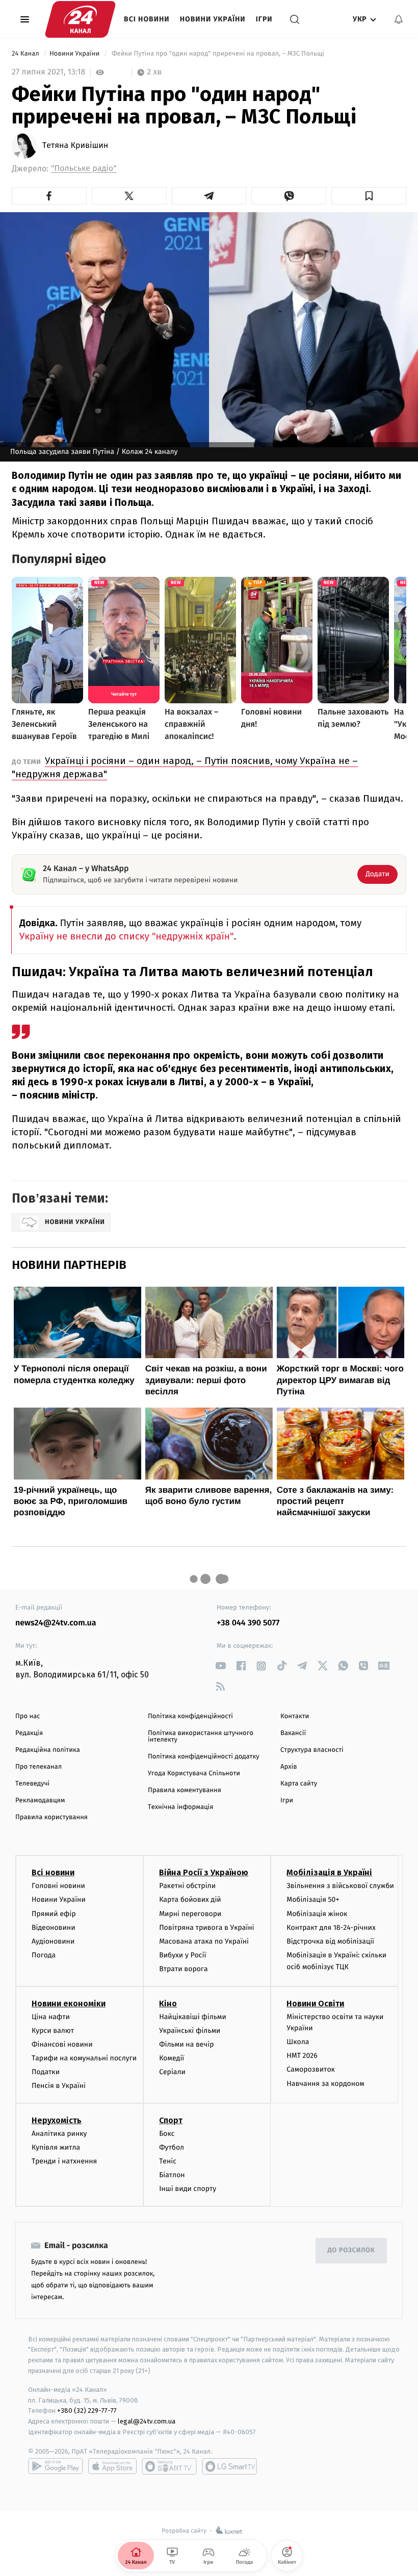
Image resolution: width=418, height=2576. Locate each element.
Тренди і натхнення (64, 2161)
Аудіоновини (53, 1941)
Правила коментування (185, 1790)
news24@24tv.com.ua (56, 1623)
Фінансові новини (62, 2044)
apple (112, 2466)
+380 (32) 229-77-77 (87, 2411)
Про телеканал (38, 1767)
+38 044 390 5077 (248, 1623)
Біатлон (172, 2175)
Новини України (213, 19)
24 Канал (26, 54)
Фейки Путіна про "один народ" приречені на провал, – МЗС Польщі (218, 54)
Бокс (167, 2134)
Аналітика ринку (59, 2134)
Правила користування (51, 1817)
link (220, 1666)
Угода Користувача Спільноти (194, 1774)
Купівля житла (56, 2147)
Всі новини (147, 19)
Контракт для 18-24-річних (331, 1928)
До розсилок (351, 2250)
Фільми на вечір (186, 2044)
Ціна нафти (51, 2017)
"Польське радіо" (84, 169)
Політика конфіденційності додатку (204, 1757)
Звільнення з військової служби (340, 1886)
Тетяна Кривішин (75, 146)
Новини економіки (69, 2004)
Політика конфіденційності (190, 1716)
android (56, 2466)
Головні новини (58, 1886)
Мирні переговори (190, 1914)
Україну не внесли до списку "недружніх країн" (127, 937)
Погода (44, 1955)
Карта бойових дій (190, 1899)
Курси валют (53, 2031)
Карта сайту (299, 1784)
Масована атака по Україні (204, 1941)
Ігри (264, 19)
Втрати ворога (183, 1969)
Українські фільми (190, 2031)
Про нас (28, 1716)
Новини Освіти (315, 2004)
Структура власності (312, 1750)
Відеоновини (54, 1928)
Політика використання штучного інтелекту (201, 1737)
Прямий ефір (54, 1914)
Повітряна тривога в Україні (206, 1928)
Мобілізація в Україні (329, 1872)
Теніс (168, 2161)
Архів (289, 1767)
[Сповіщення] (399, 19)
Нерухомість (57, 2120)
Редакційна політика (48, 1750)
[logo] (80, 19)
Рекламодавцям (40, 1801)
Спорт (171, 2120)
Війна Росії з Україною (204, 1872)
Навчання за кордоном (325, 2084)
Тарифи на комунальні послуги (84, 2058)
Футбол (172, 2147)
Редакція (29, 1733)
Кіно (168, 2004)
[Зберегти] (369, 196)
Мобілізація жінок (317, 1914)
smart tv (169, 2466)
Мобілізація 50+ (313, 1899)
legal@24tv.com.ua (147, 2421)
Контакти (295, 1716)
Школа (298, 2042)
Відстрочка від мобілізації (330, 1941)
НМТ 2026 (302, 2056)
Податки (46, 2072)
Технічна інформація (180, 1807)
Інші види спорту (188, 2189)
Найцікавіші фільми (193, 2017)
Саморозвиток (311, 2069)
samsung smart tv (229, 2466)
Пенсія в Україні (59, 2086)
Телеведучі (32, 1784)
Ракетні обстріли (187, 1886)
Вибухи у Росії (182, 1955)
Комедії (172, 2058)
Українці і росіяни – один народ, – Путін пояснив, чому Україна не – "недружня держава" (185, 767)
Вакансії (293, 1733)
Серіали (172, 2072)
